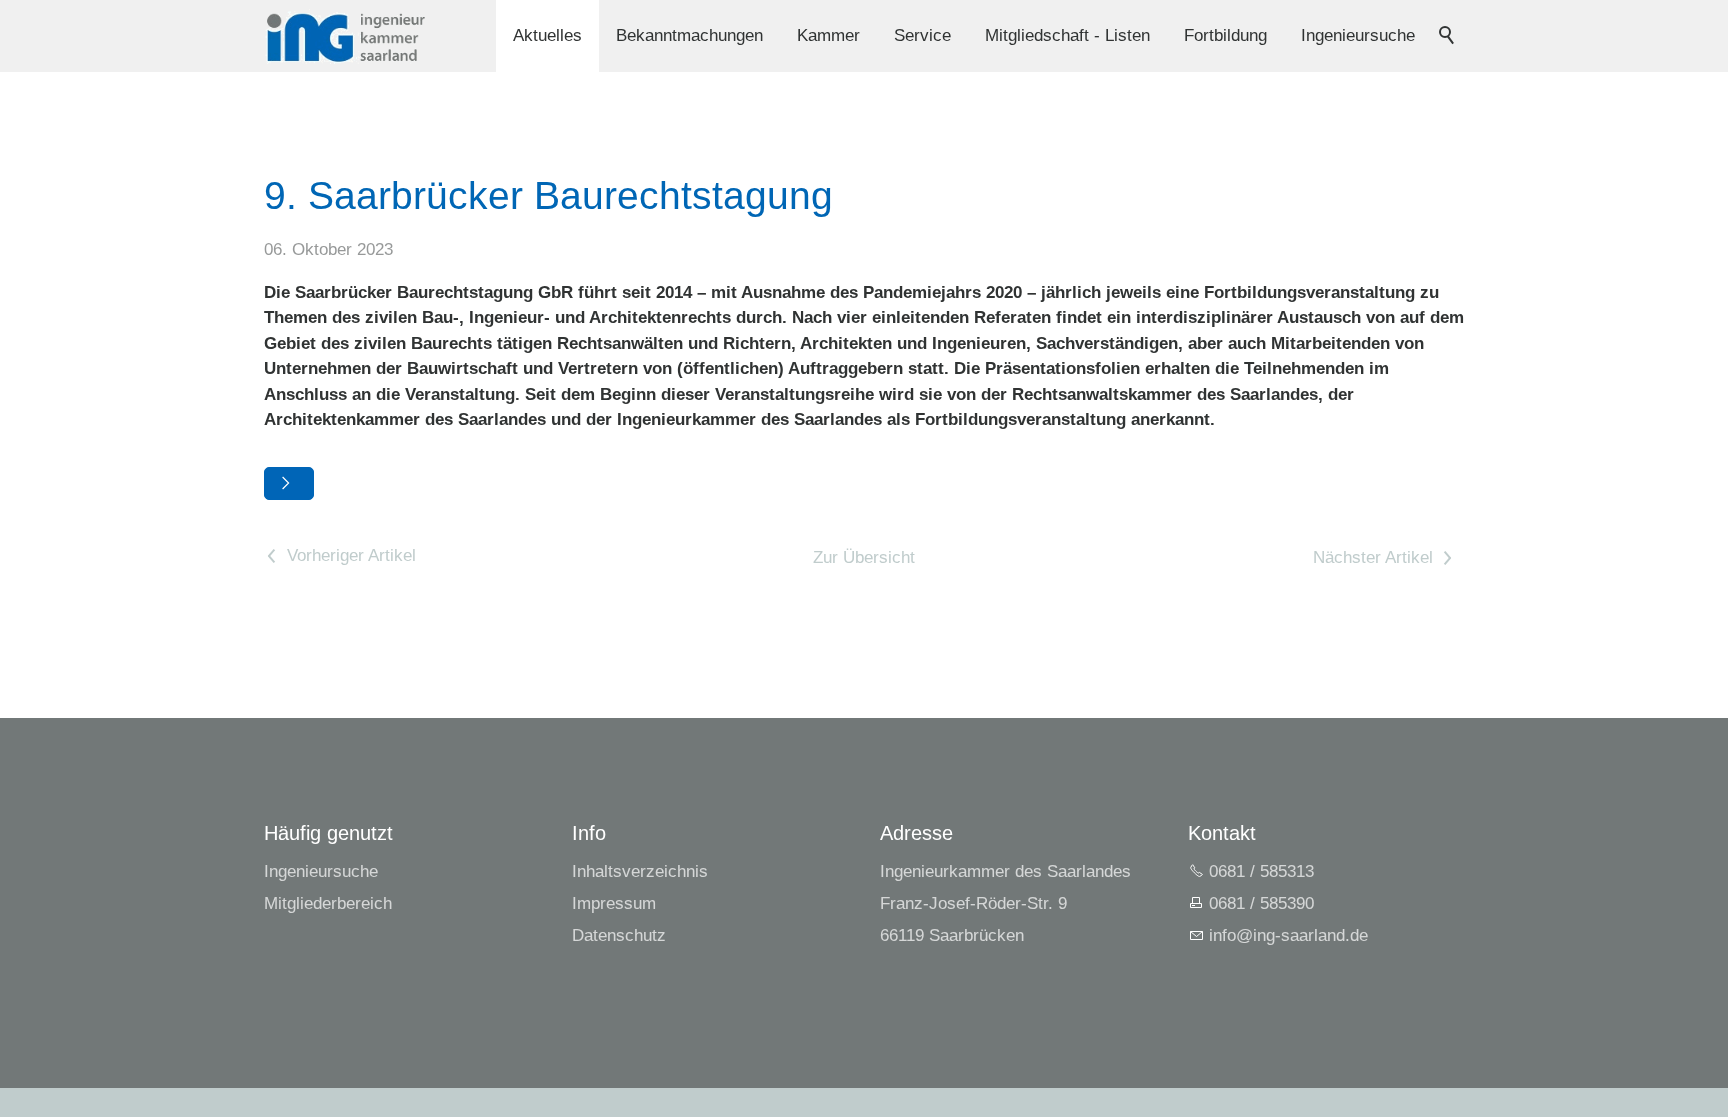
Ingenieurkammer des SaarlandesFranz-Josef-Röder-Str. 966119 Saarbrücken (1005, 903)
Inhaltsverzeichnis (640, 871)
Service (922, 35)
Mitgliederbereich (328, 903)
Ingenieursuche (1358, 35)
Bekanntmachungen (689, 35)
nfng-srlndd (1286, 935)
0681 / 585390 (1261, 903)
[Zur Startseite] (345, 36)
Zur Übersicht (864, 557)
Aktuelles (547, 35)
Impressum (614, 903)
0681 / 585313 (1261, 871)
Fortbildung (1225, 35)
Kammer (828, 35)
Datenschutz (619, 935)
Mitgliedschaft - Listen (1067, 35)
